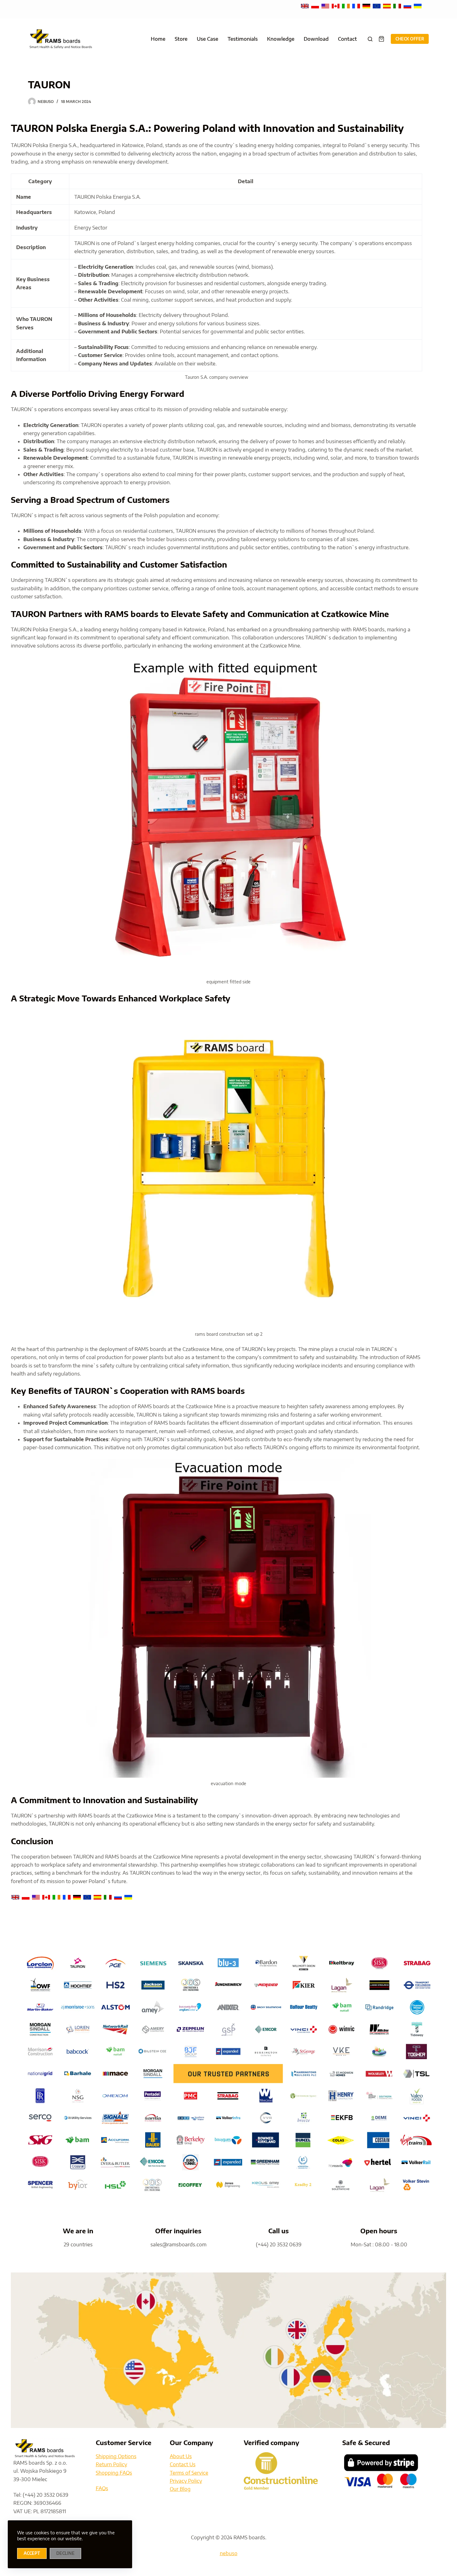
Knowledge (281, 39)
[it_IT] (398, 6)
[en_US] (326, 6)
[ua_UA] (418, 6)
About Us (181, 2456)
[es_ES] (388, 6)
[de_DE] (367, 6)
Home (158, 39)
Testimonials (243, 39)
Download (316, 39)
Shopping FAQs (114, 2473)
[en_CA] (336, 6)
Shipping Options (116, 2456)
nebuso (229, 2553)
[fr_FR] (357, 6)
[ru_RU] (408, 6)
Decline (65, 2553)
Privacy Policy (186, 2481)
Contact (347, 39)
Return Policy (111, 2464)
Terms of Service (189, 2473)
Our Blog (180, 2489)
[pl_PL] (316, 6)
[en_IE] (346, 6)
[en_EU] (377, 6)
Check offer (410, 39)
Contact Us (183, 2464)
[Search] (370, 39)
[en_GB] (305, 6)
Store (181, 39)
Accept (32, 2553)
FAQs (102, 2488)
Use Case (208, 39)
